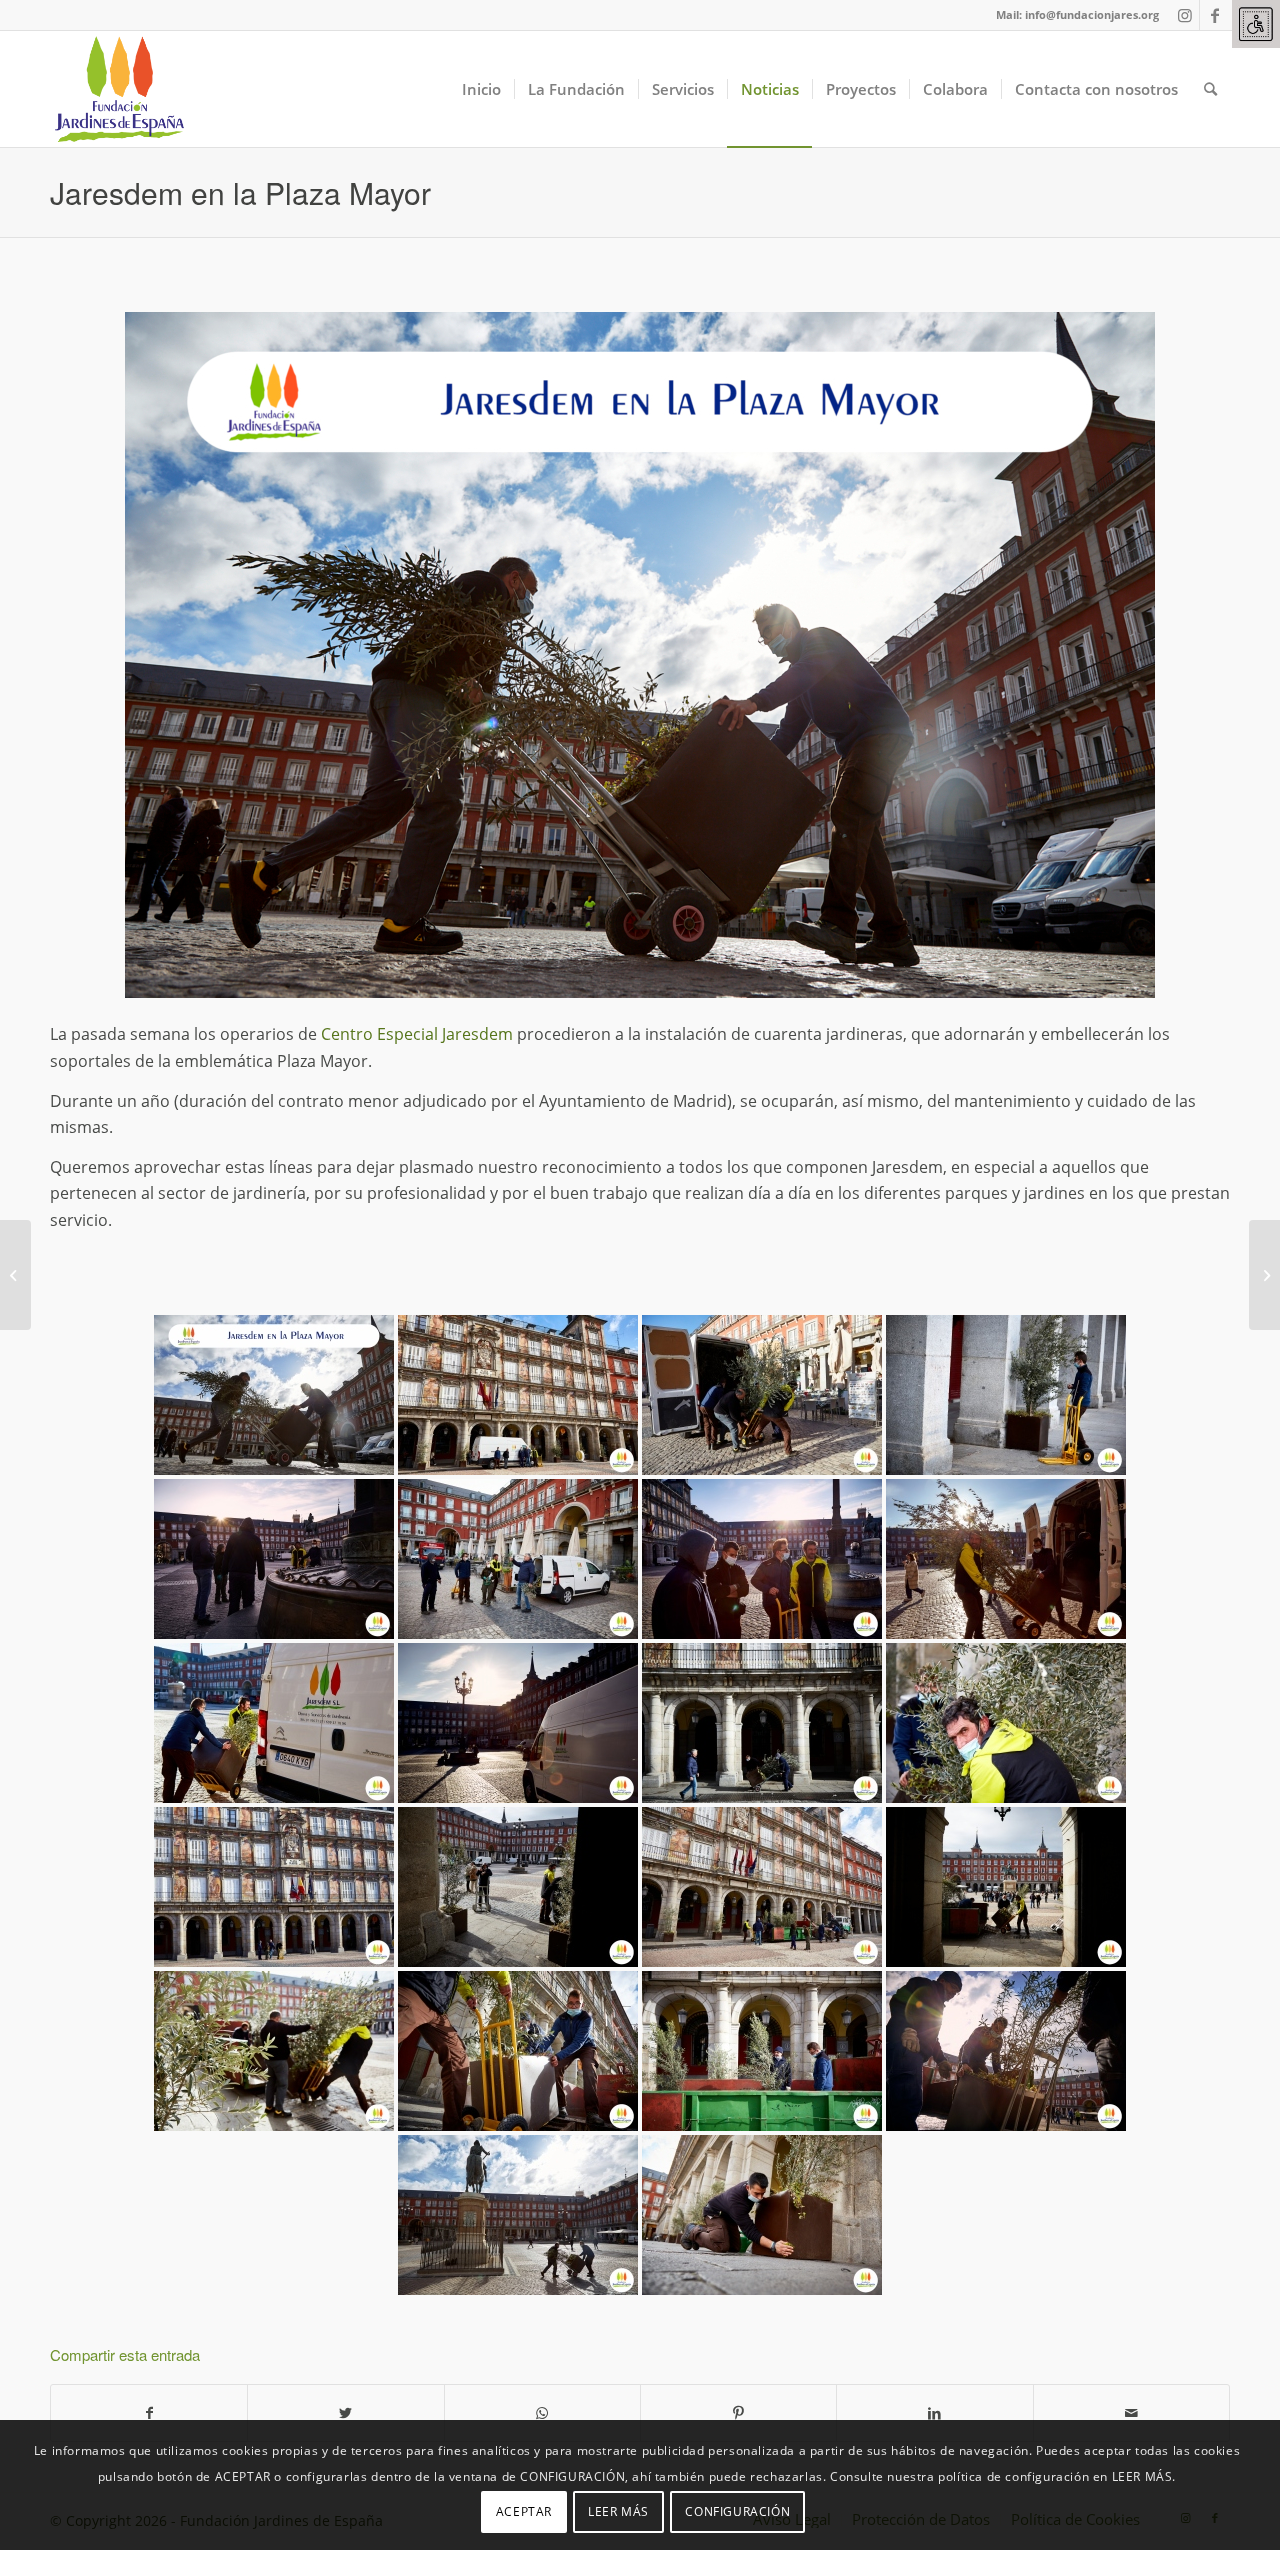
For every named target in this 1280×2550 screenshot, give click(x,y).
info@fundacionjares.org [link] (1092, 14)
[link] (1256, 24)
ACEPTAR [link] (524, 2510)
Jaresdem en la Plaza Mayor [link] (240, 192)
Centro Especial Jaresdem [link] (417, 1034)
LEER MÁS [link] (618, 2510)
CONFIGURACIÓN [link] (737, 2510)
